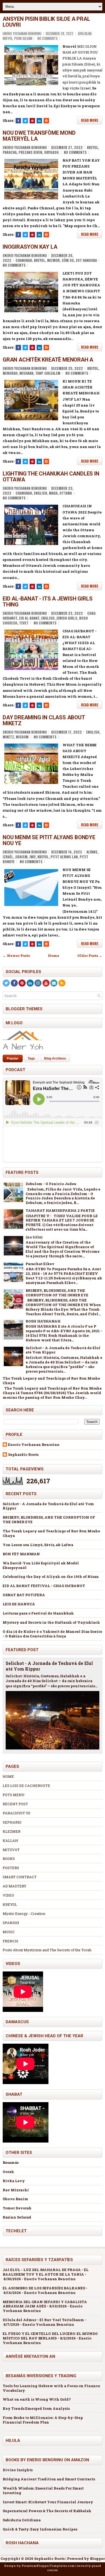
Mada (53, 493)
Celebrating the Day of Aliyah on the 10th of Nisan (51, 1577)
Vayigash (51, 152)
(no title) (34, 1237)
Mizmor (53, 260)
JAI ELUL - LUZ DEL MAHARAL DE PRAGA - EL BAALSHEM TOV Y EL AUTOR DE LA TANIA (46, 2272)
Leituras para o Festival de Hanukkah (38, 1613)
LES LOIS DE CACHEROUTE (26, 1786)
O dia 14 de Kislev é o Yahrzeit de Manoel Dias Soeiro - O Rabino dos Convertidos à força (52, 1634)
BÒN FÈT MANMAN (21, 1554)
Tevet (24, 623)
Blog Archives (55, 1058)
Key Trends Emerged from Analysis (36, 2408)
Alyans (92, 852)
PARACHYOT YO (17, 1813)
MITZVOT (11, 1850)
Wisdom (22, 737)
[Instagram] (38, 983)
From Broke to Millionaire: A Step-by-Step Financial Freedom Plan (43, 2420)
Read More (90, 120)
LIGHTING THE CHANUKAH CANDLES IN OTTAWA (51, 477)
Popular (13, 1058)
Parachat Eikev (40, 1264)
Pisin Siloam (23, 38)
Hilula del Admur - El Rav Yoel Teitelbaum (43, 2320)
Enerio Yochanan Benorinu (34, 1445)
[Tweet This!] (25, 121)
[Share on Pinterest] (32, 121)
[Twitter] (6, 983)
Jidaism (21, 857)
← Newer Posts (16, 956)
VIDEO (8, 1895)
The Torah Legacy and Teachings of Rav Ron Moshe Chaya (51, 1381)
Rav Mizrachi (16, 2190)
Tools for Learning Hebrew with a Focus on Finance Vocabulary (51, 2388)
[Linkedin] (30, 983)
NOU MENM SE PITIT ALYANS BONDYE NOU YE (49, 840)
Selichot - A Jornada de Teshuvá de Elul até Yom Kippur (63, 1350)
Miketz (8, 737)
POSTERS (11, 1868)
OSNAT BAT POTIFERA (24, 1595)
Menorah (10, 373)
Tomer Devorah (17, 2208)
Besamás (11, 2162)
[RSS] (62, 983)
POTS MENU (14, 1795)
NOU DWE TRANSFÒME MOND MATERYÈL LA (39, 136)
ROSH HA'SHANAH (43, 1321)
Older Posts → (90, 956)
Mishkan (26, 373)
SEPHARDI (12, 1822)
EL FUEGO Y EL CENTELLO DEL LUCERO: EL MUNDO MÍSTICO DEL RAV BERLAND (50, 2336)
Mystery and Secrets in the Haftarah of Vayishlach (51, 1622)
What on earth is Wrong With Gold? (37, 2399)
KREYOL (10, 1904)
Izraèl (8, 857)
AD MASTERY (15, 1886)
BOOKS (9, 1859)
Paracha (10, 152)
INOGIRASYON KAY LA (30, 247)
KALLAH (10, 1841)
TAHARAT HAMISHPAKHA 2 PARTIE (60, 1210)
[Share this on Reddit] (46, 121)
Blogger (97, 2558)
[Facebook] (14, 983)
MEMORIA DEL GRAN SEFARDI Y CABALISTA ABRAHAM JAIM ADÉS (45, 2304)
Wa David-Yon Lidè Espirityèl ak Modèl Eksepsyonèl (41, 1565)
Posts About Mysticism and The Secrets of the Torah (47, 1950)
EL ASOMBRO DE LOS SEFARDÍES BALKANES (44, 2288)
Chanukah (24, 260)
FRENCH (10, 1941)
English (41, 493)
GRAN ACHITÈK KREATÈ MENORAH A (48, 360)
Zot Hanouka (86, 260)
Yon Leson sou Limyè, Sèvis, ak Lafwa (38, 1545)
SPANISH (11, 1923)
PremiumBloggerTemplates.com (48, 2566)
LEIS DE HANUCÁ (19, 1604)
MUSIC (9, 1932)
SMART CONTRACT (20, 1877)
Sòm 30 (68, 260)
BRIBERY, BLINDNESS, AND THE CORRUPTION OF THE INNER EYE (57, 1293)
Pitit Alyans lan (64, 857)
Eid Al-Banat (29, 618)
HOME (8, 1776)
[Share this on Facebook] (18, 121)
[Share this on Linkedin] (39, 121)
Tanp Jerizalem (48, 373)
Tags (31, 1058)
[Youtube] (46, 983)
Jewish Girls (67, 618)
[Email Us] (54, 983)
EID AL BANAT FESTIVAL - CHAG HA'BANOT (44, 1586)
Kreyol (8, 38)
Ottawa (66, 493)
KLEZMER (12, 1831)
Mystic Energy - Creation (24, 1914)
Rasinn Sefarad (17, 2217)
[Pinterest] (22, 983)
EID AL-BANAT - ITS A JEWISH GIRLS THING (48, 602)
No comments (48, 38)
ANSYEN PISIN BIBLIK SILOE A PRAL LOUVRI (46, 22)
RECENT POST (15, 1804)
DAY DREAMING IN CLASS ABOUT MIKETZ (44, 720)
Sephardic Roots (23, 1455)
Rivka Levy (14, 2181)
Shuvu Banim (15, 2199)
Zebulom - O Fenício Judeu (51, 1184)
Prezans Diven (30, 152)
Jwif (32, 857)
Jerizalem (85, 33)
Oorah (8, 2172)
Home (54, 956)
